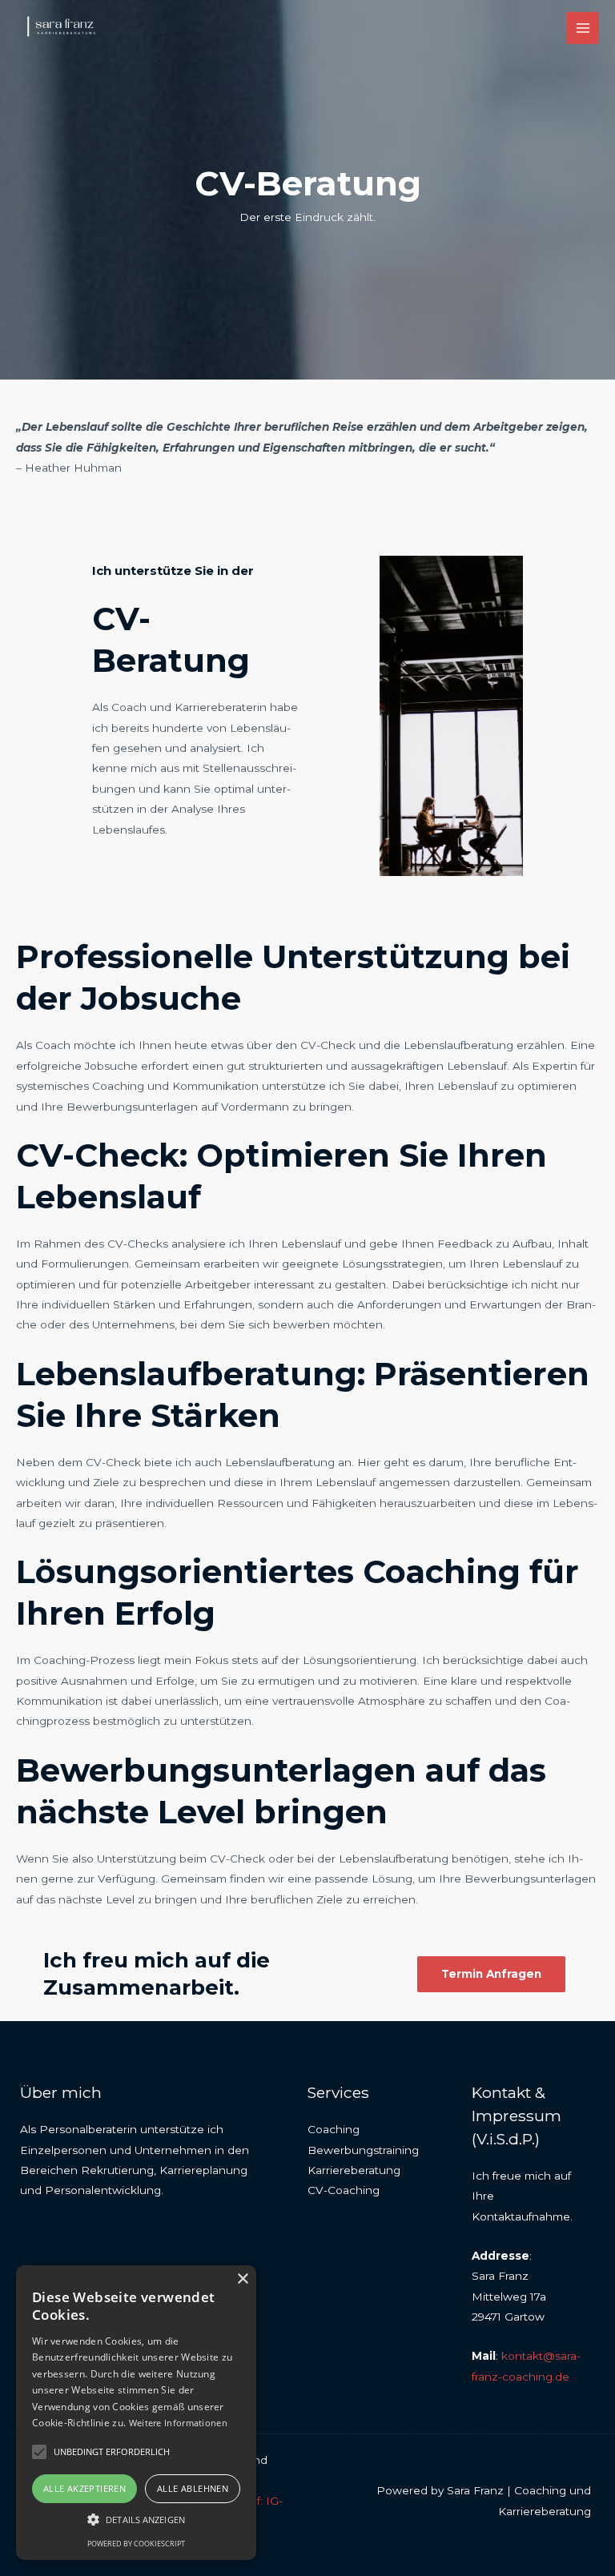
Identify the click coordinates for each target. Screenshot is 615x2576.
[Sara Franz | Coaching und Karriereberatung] (64, 28)
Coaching (334, 2129)
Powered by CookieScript (136, 2544)
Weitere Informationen (178, 2423)
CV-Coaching (344, 2190)
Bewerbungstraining (363, 2150)
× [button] (242, 2279)
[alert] (136, 2413)
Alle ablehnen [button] (193, 2488)
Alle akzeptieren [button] (84, 2488)
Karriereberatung (354, 2170)
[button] (136, 2520)
